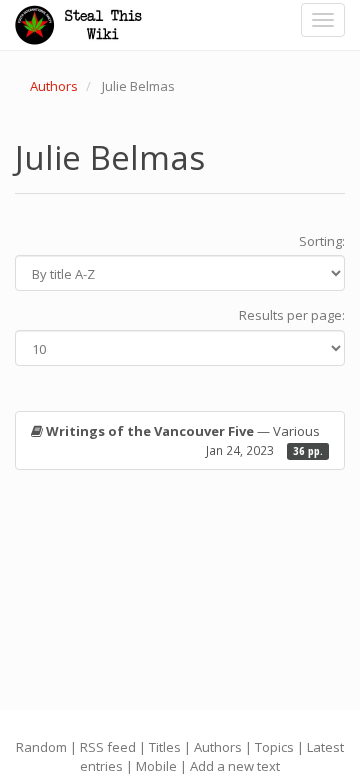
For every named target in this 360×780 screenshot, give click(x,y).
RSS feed (108, 747)
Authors (54, 86)
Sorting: (322, 241)
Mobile (156, 766)
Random (41, 747)
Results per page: (292, 315)
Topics (274, 747)
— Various (184, 440)
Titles (165, 747)
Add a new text (235, 766)
